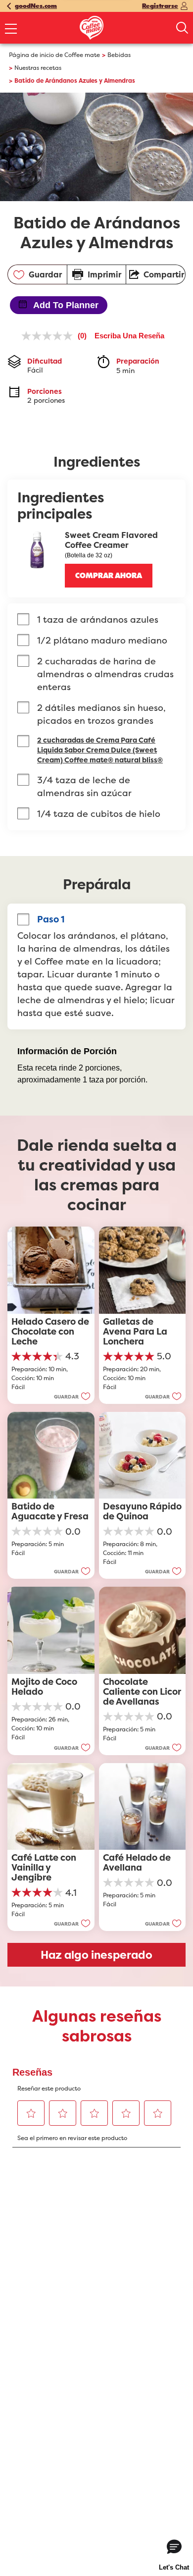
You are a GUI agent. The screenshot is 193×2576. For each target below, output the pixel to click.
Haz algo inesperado (96, 1955)
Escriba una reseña (129, 336)
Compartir (164, 274)
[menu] (11, 30)
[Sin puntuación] (49, 336)
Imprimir (104, 274)
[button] (109, 576)
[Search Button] (182, 28)
